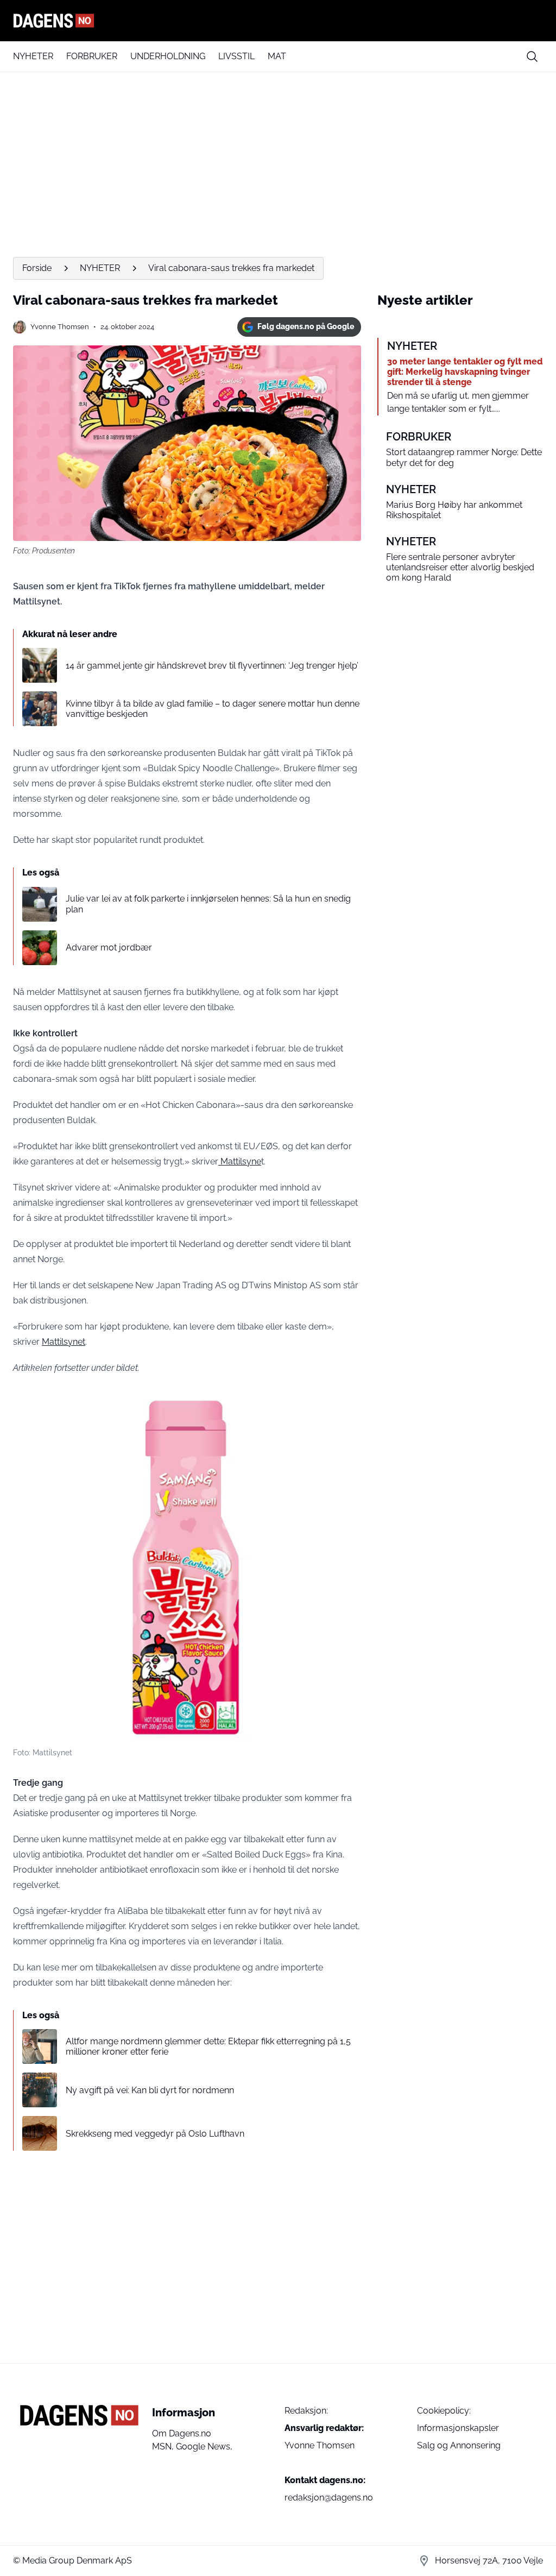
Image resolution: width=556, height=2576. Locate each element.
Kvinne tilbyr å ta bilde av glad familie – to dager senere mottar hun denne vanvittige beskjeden (213, 709)
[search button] (532, 56)
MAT (277, 56)
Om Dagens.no (182, 2433)
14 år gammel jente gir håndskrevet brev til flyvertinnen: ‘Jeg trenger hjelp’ (212, 666)
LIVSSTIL (236, 56)
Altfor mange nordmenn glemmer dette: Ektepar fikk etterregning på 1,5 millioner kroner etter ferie (208, 2046)
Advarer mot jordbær (109, 947)
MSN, (164, 2446)
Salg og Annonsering (459, 2445)
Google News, (204, 2446)
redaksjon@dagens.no (329, 2498)
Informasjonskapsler (458, 2428)
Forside (37, 268)
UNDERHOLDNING (168, 56)
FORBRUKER (92, 56)
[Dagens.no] (278, 21)
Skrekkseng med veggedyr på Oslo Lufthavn (155, 2134)
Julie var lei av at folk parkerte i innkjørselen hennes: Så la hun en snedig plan (208, 904)
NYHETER (33, 56)
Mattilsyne (240, 1161)
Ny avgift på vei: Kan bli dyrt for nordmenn (150, 2090)
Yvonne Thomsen (60, 327)
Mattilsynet (64, 1342)
